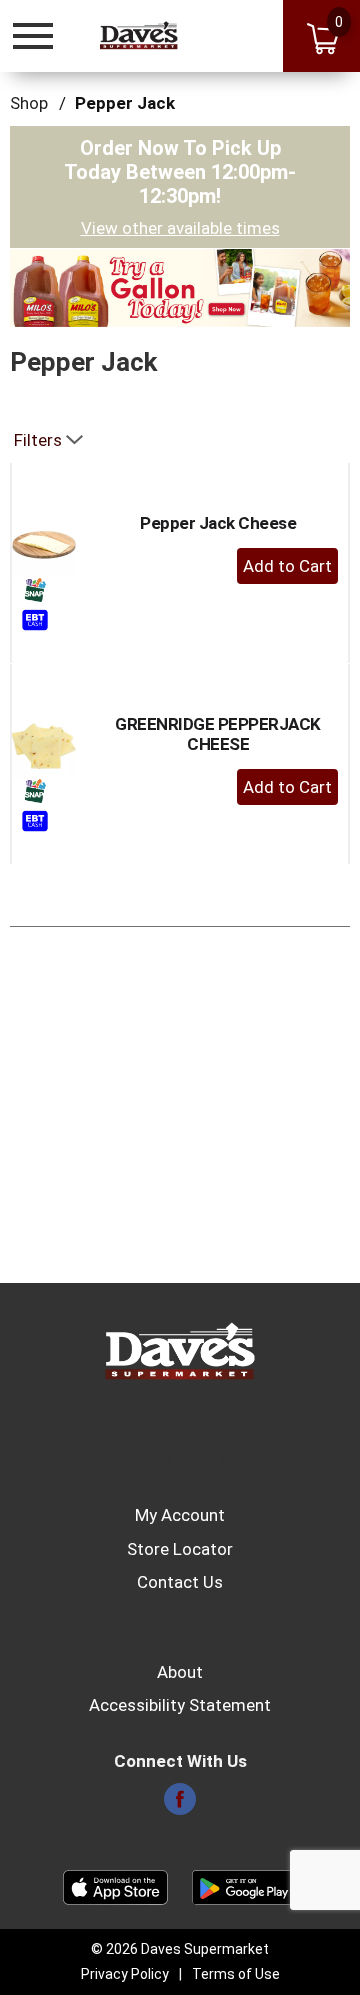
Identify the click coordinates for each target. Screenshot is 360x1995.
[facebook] (180, 1805)
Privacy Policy (125, 1974)
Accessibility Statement (180, 1705)
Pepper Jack (125, 103)
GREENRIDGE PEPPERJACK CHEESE (218, 734)
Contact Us (180, 1582)
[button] (180, 286)
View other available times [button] (180, 228)
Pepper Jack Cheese (218, 523)
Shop (29, 103)
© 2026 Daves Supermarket (180, 1949)
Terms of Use (236, 1974)
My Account (180, 1515)
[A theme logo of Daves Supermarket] (139, 35)
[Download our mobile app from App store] (115, 1886)
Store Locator (180, 1549)
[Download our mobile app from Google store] (244, 1886)
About (180, 1672)
